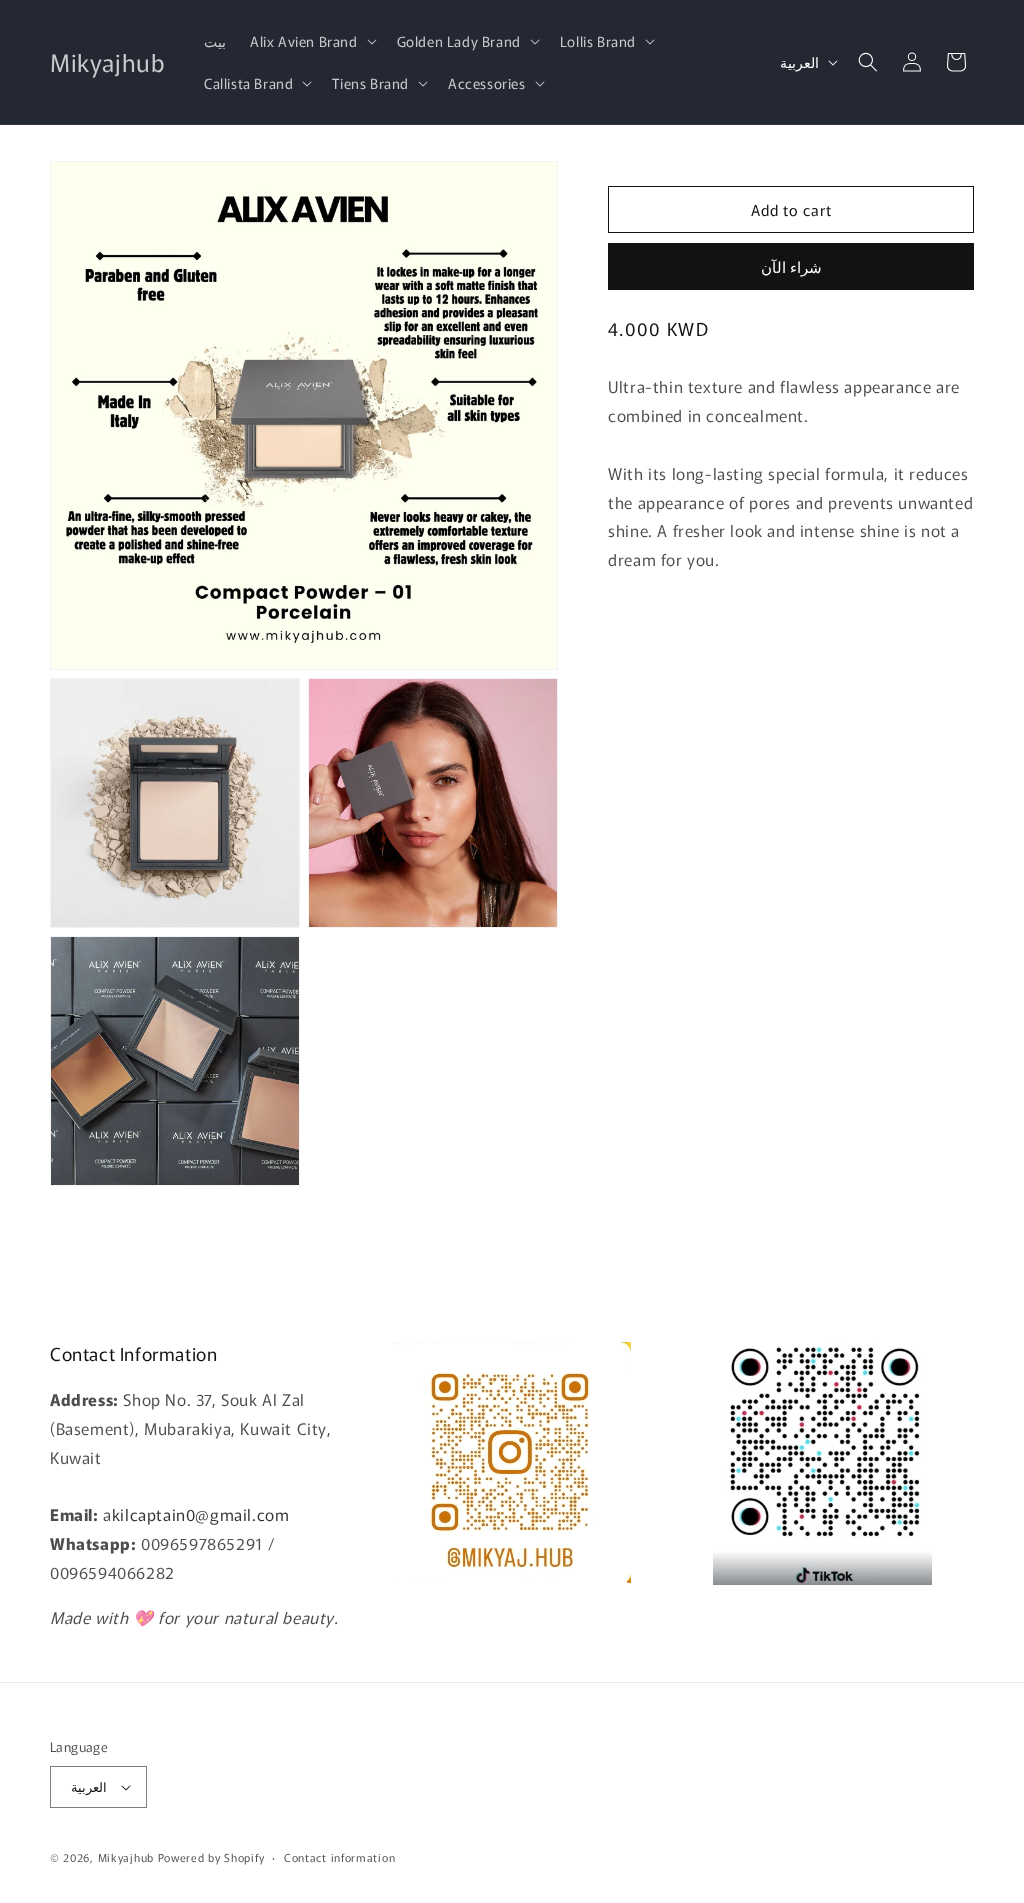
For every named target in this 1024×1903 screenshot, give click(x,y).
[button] (311, 41)
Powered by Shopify (211, 1857)
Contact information (339, 1857)
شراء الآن (791, 266)
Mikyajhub (126, 1857)
